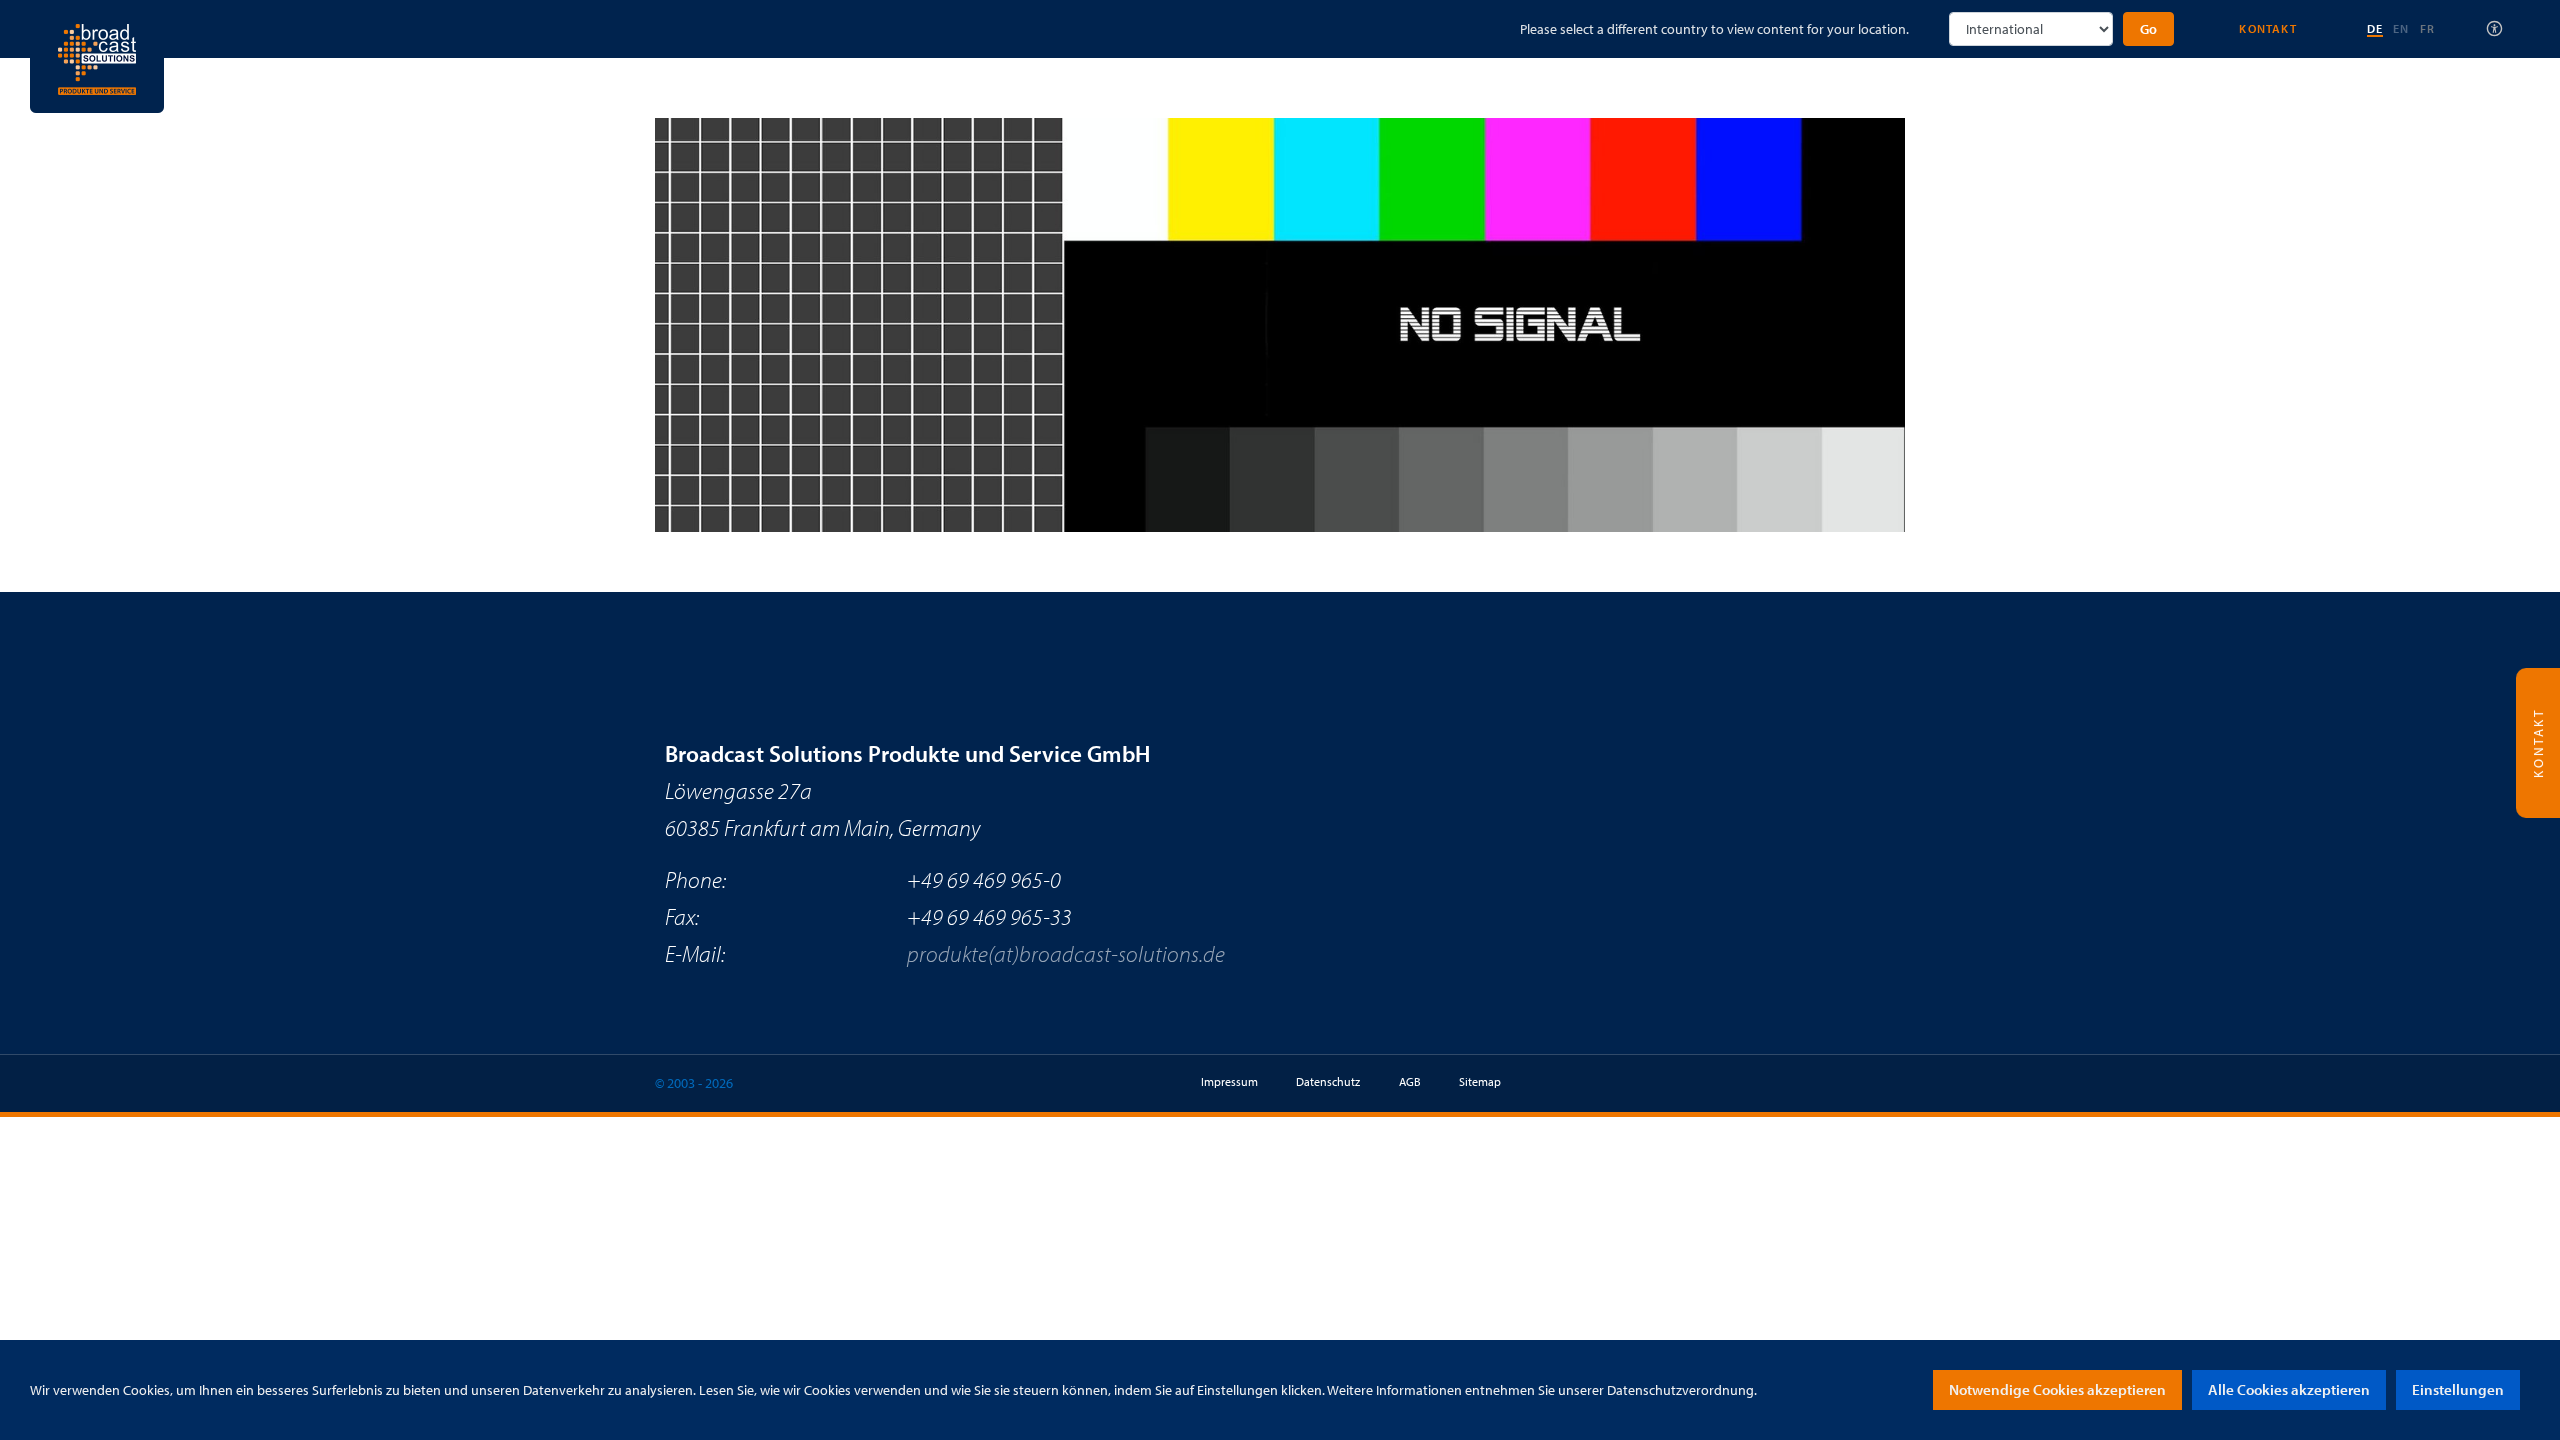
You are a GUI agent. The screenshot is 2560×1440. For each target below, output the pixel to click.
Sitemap (1480, 1081)
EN (2401, 28)
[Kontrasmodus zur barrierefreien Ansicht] (2495, 29)
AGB (1410, 1081)
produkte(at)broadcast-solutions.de (1066, 953)
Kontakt (2267, 28)
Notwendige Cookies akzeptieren (2057, 1389)
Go (2148, 29)
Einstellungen (2458, 1389)
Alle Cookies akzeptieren (2289, 1389)
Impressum (1229, 1081)
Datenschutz (1328, 1081)
